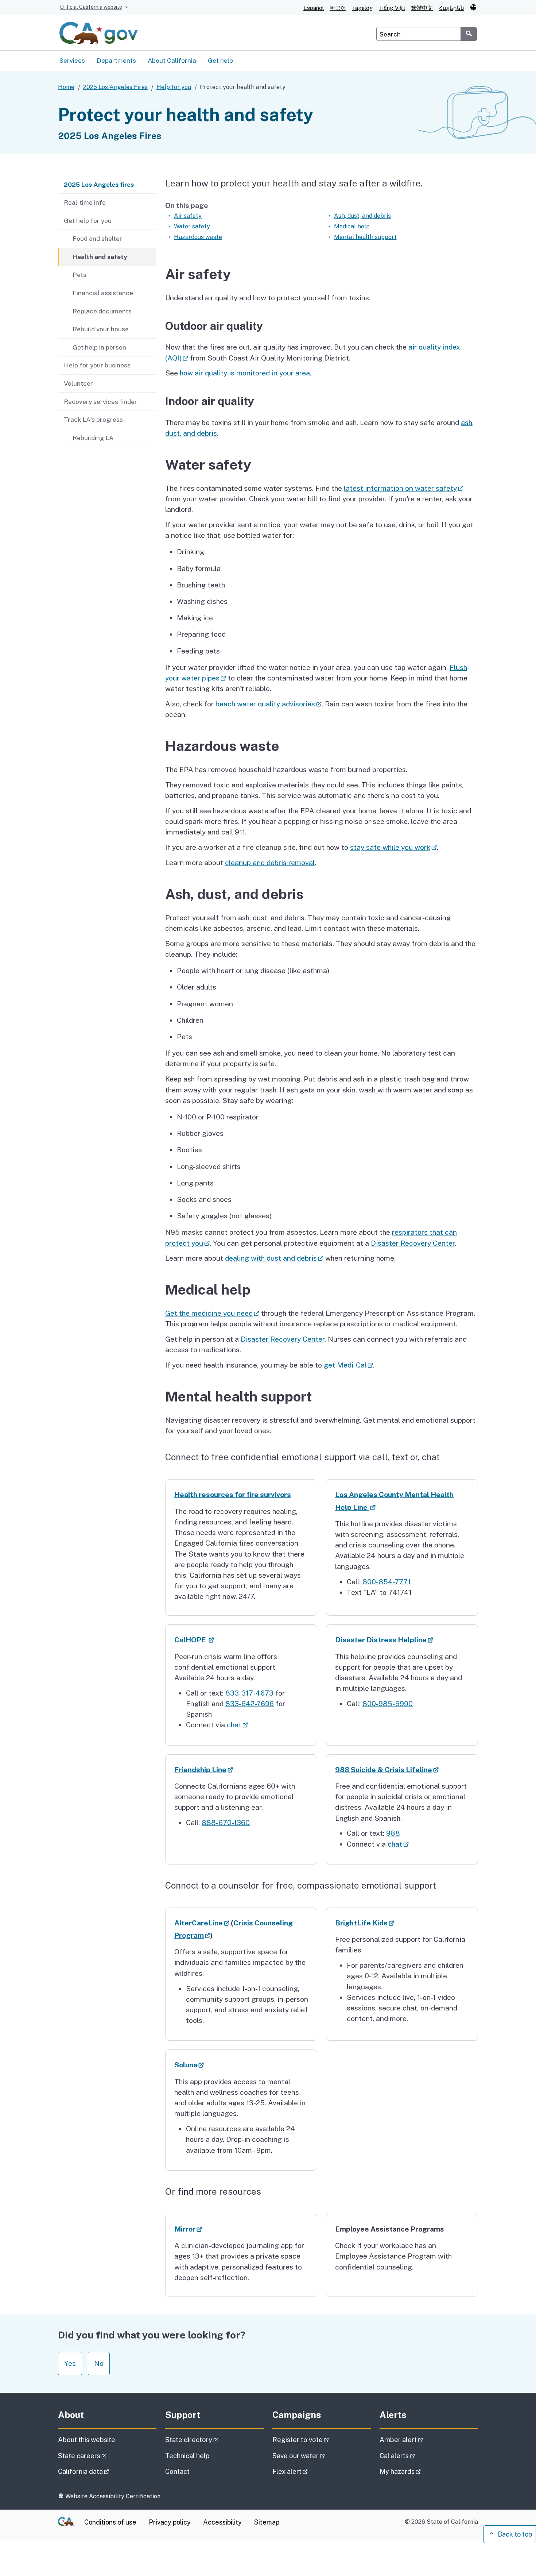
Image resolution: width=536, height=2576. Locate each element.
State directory (212, 2440)
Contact (195, 2471)
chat (237, 1725)
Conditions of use (110, 2522)
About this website (87, 2440)
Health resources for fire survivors (233, 1495)
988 (393, 1833)
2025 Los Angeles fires (99, 184)
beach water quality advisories (269, 704)
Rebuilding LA (93, 438)
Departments (116, 60)
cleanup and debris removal (270, 863)
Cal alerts (418, 2456)
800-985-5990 (388, 1704)
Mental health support (365, 237)
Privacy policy (170, 2522)
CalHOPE (194, 1640)
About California (172, 60)
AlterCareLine (202, 1923)
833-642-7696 (250, 1704)
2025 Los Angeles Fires (115, 87)
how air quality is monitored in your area (245, 373)
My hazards (421, 2471)
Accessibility (222, 2522)
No (99, 2363)
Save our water (319, 2456)
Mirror (188, 2229)
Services (72, 60)
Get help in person (99, 347)
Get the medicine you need (212, 1313)
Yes (70, 2363)
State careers (103, 2456)
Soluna (189, 2065)
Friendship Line (204, 1770)
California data (104, 2471)
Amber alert (422, 2440)
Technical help (187, 2456)
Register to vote (321, 2440)
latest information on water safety (404, 488)
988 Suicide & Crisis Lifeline (387, 1770)
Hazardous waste (198, 237)
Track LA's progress (93, 419)
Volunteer (78, 383)
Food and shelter (97, 238)
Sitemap (267, 2522)
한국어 (338, 8)
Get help (220, 60)
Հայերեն (451, 8)
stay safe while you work (393, 847)
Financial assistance (103, 293)
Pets (79, 275)
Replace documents (102, 311)
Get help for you (88, 221)
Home (66, 87)
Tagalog (362, 8)
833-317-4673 (249, 1693)
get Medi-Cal (348, 1365)
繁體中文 (422, 8)
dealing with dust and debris (274, 1258)
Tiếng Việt (392, 8)
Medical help (352, 226)
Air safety (188, 216)
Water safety (192, 226)
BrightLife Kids (365, 1923)
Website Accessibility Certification (112, 2496)
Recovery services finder (100, 402)
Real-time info (85, 202)
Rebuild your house (101, 329)
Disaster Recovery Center (413, 1243)
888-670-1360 (226, 1823)
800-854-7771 (387, 1582)
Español (314, 8)
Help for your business (97, 365)
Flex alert (310, 2471)
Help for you (174, 87)
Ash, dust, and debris (362, 216)
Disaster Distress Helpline (384, 1640)
